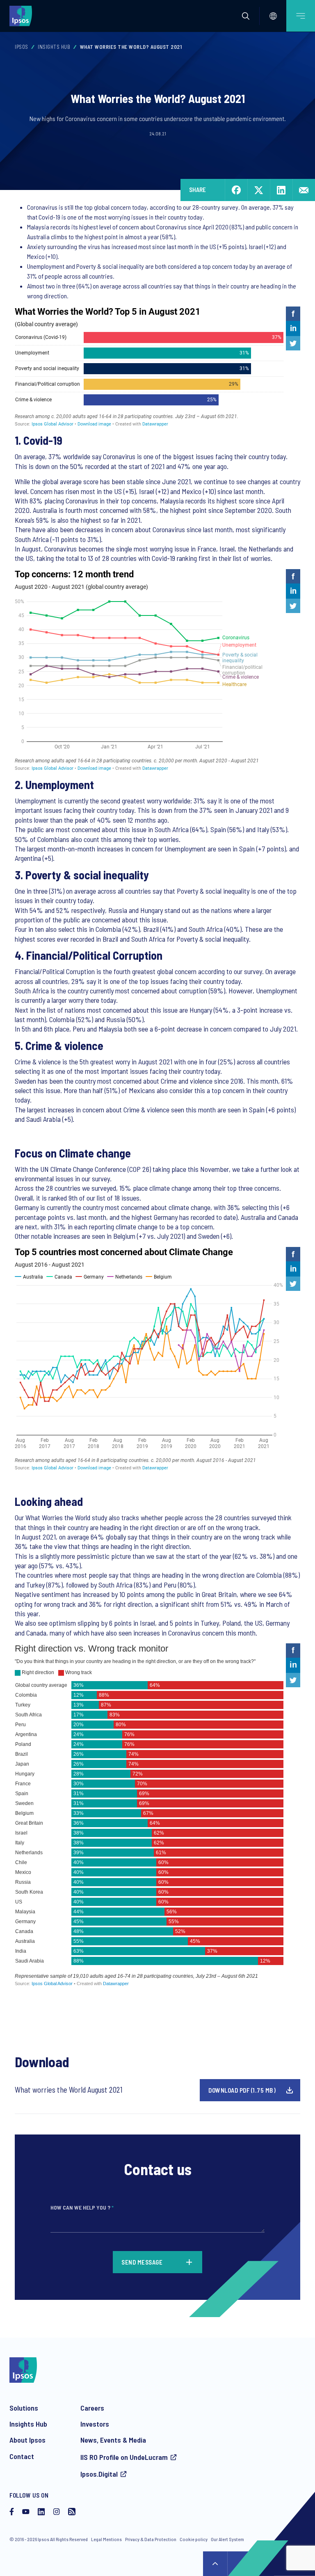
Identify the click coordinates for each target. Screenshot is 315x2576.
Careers (92, 2408)
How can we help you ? (82, 2207)
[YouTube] (26, 2512)
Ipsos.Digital (99, 2474)
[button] (246, 16)
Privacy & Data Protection (151, 2539)
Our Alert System (227, 2539)
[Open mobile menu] (301, 16)
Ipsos (22, 47)
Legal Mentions (106, 2539)
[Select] (273, 16)
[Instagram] (57, 2512)
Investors (95, 2424)
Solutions (24, 2408)
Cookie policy (194, 2539)
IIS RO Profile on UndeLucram (124, 2457)
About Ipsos (27, 2440)
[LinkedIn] (41, 2512)
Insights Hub (54, 47)
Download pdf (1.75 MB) (242, 2090)
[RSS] (72, 2512)
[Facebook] (12, 2512)
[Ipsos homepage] (23, 16)
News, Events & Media (113, 2440)
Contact (22, 2456)
